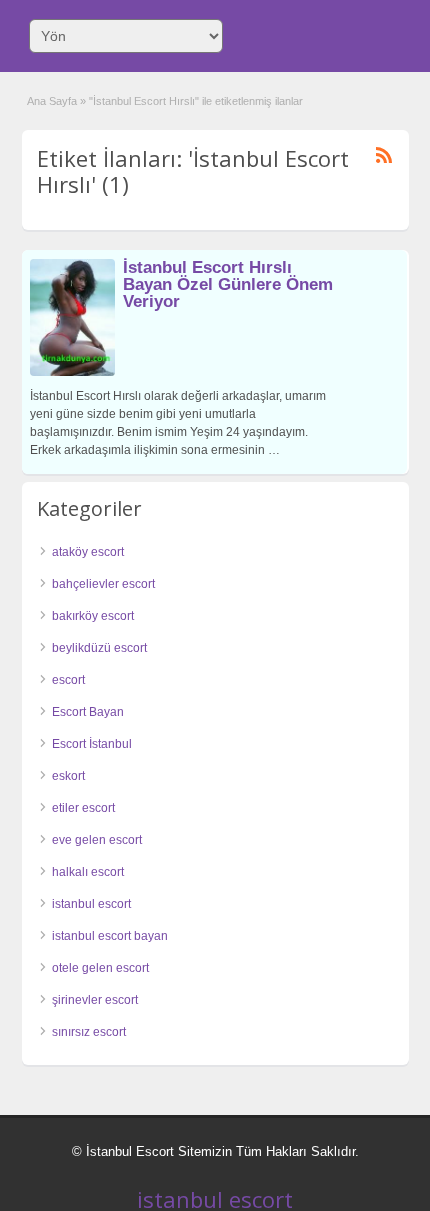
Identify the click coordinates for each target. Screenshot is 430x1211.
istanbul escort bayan (110, 936)
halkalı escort (88, 872)
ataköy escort (88, 552)
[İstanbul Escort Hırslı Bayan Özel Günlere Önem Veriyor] (72, 372)
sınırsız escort (89, 1032)
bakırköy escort (93, 616)
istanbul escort (91, 904)
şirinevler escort (95, 1000)
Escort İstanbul (92, 744)
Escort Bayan (88, 712)
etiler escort (83, 808)
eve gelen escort (97, 840)
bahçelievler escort (103, 584)
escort (68, 680)
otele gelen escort (100, 968)
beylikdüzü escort (99, 648)
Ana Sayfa (52, 101)
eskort (68, 776)
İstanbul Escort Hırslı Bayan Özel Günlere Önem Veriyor (228, 284)
